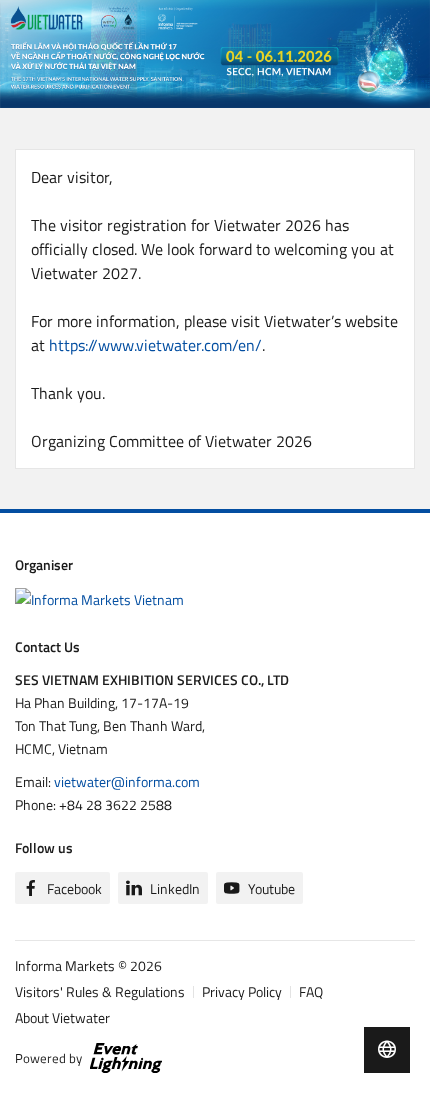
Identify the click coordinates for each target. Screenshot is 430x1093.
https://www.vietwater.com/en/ (155, 345)
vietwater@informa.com (127, 781)
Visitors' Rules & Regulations (100, 991)
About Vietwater (62, 1017)
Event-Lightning (126, 1058)
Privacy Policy (242, 991)
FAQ (311, 991)
